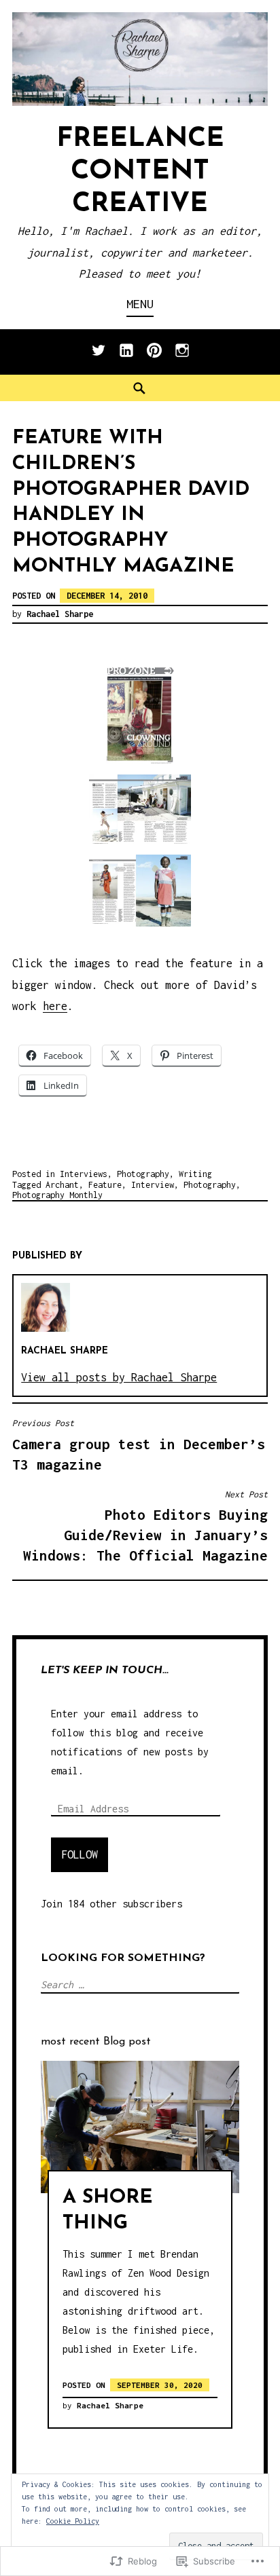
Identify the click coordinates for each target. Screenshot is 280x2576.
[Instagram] (182, 357)
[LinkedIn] (126, 357)
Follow (80, 1854)
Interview (153, 1185)
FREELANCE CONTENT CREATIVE (140, 172)
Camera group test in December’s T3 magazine (139, 1445)
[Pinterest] (154, 357)
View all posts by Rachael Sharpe (119, 1377)
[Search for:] (139, 1984)
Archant (62, 1185)
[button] (140, 713)
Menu (140, 304)
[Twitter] (99, 357)
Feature (105, 1185)
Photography (143, 1174)
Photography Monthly (57, 1195)
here (55, 1006)
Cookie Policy (73, 2521)
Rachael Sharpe (60, 614)
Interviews (84, 1174)
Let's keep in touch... (105, 1670)
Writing (195, 1174)
